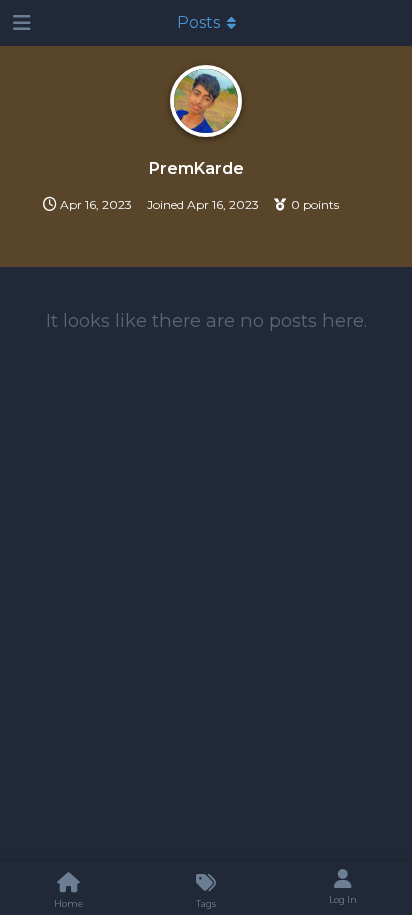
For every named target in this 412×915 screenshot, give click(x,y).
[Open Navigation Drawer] (20, 23)
